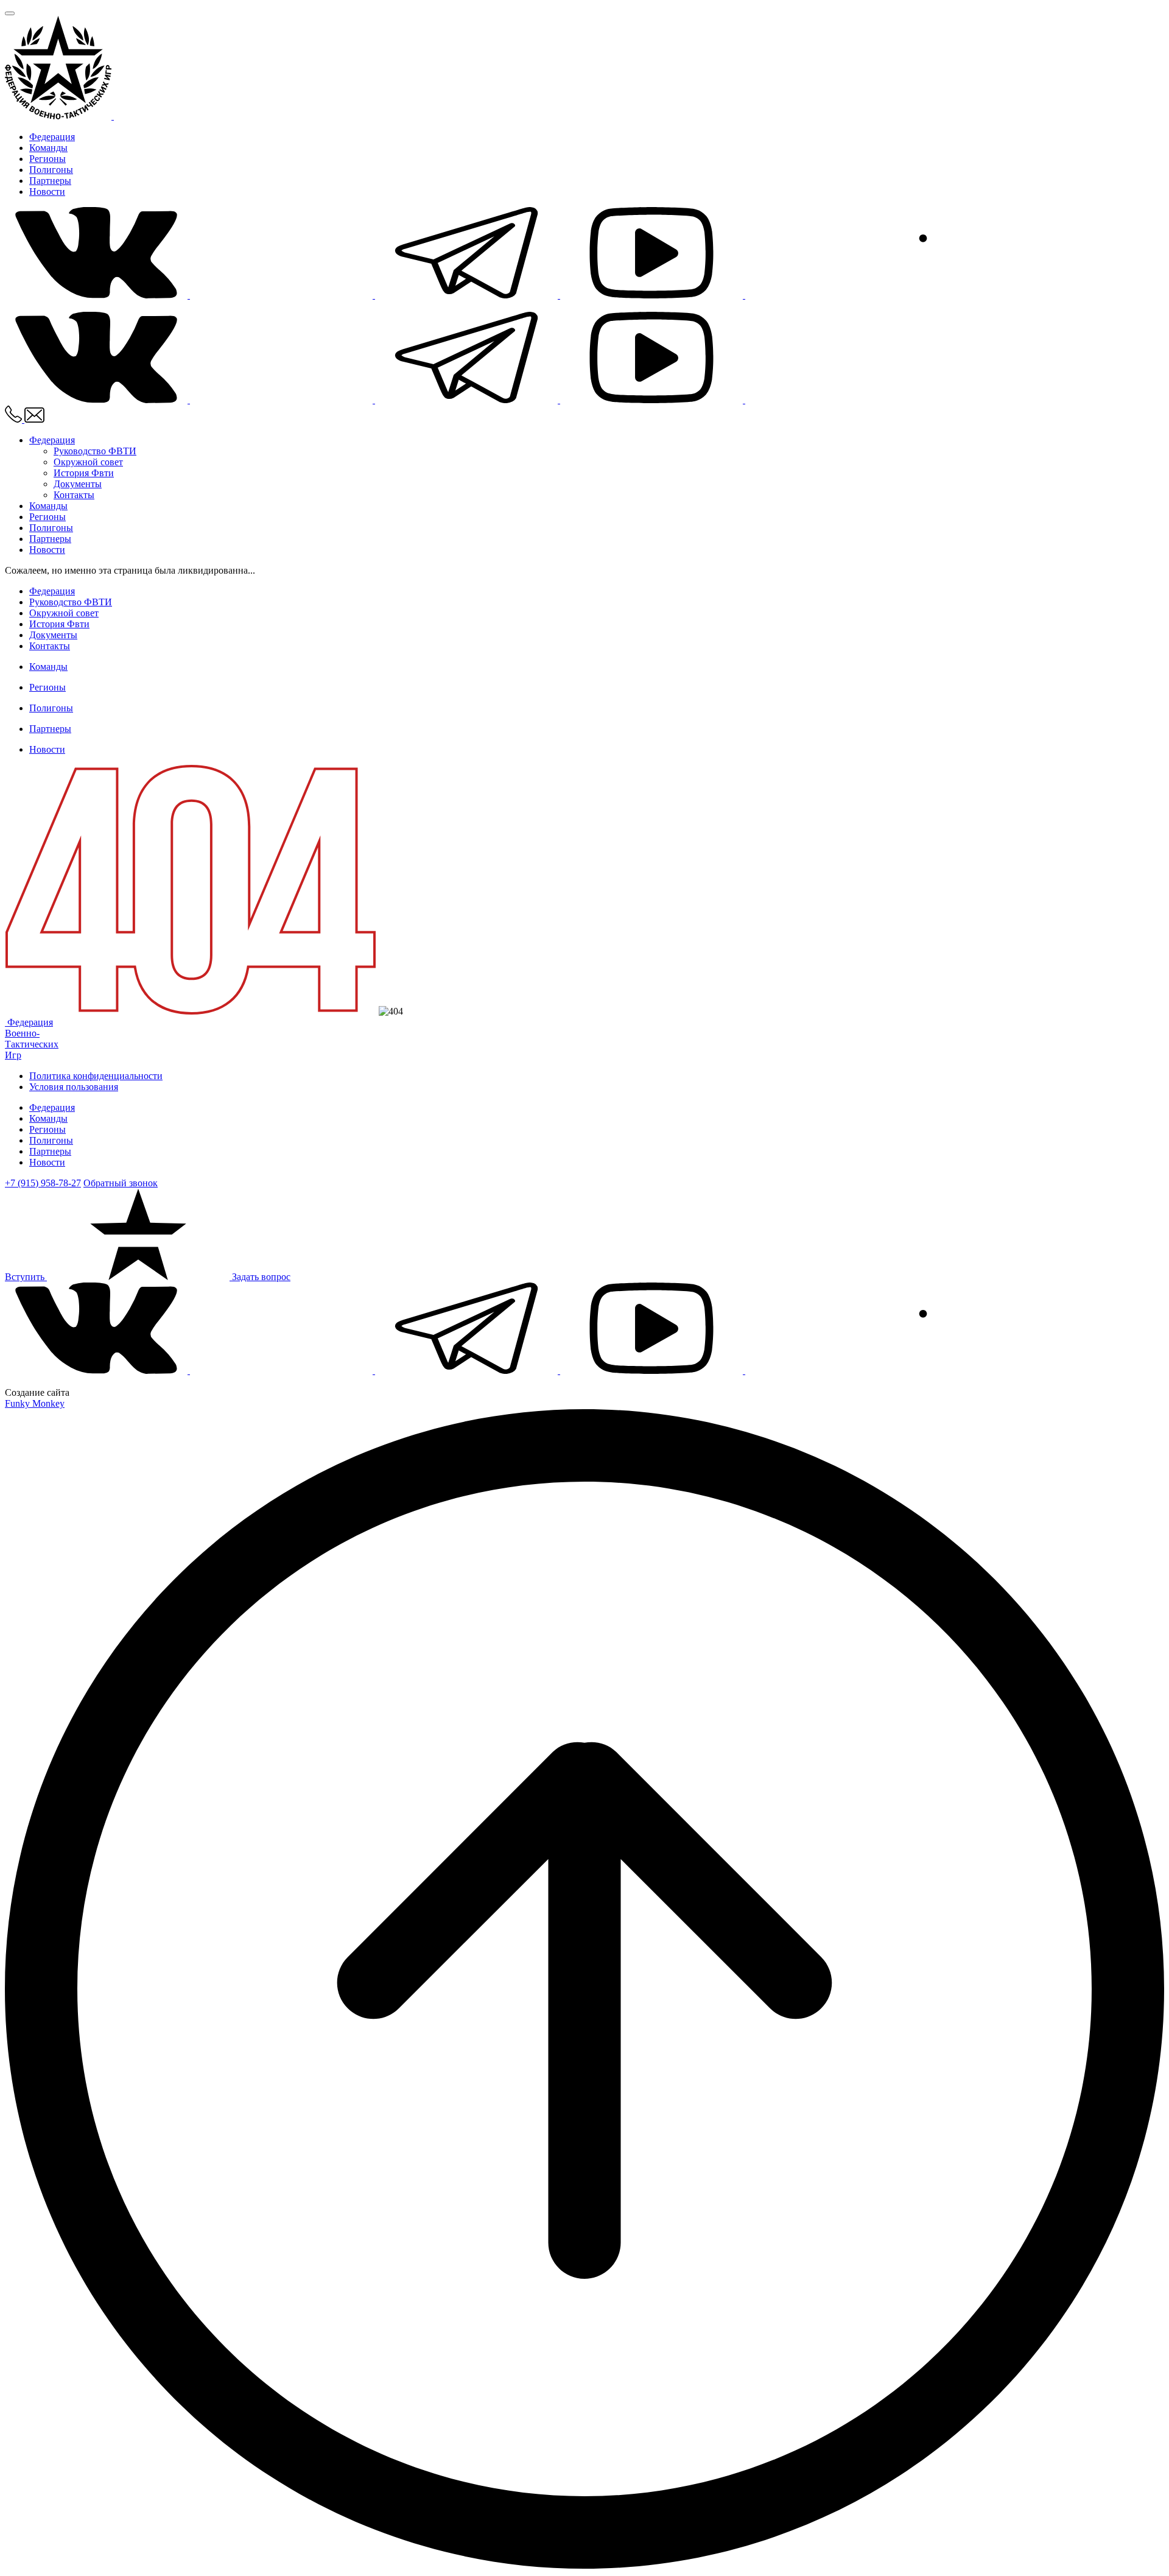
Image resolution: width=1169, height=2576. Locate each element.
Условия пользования (74, 1087)
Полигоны (51, 170)
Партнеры (50, 181)
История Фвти (84, 473)
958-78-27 (43, 1183)
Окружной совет (88, 462)
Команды (48, 148)
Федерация (52, 137)
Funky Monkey (35, 1403)
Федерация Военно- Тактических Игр (32, 1039)
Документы (78, 484)
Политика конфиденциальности (96, 1076)
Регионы (47, 159)
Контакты (74, 495)
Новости (47, 192)
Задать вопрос (261, 1277)
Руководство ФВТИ (95, 451)
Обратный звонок (121, 1183)
